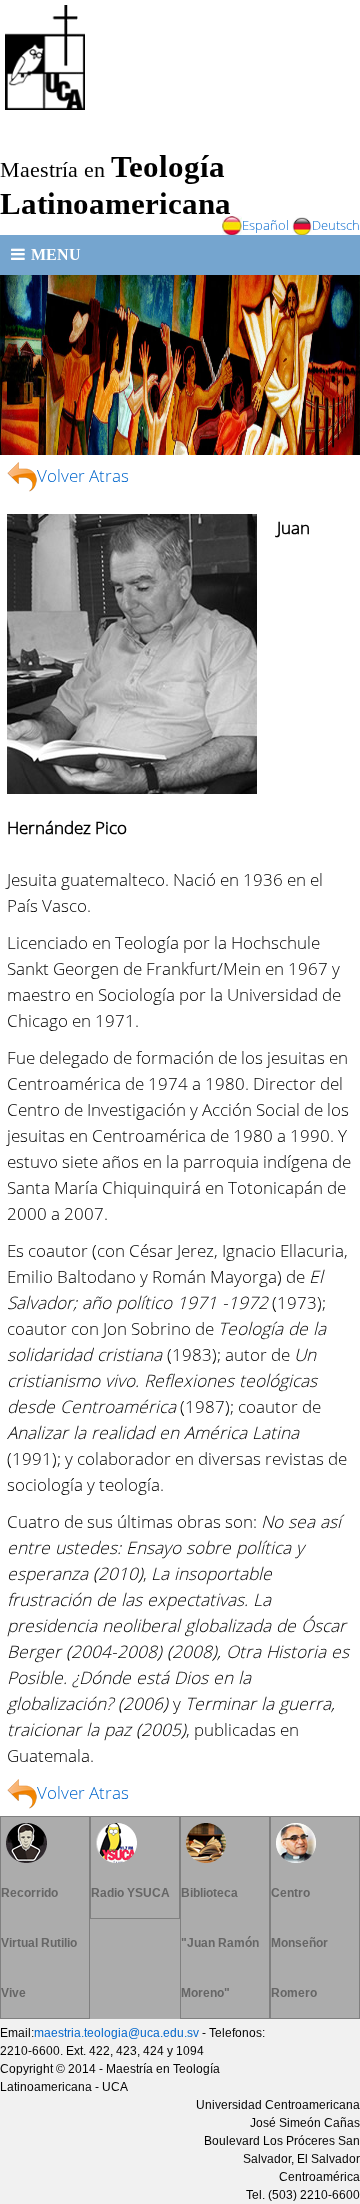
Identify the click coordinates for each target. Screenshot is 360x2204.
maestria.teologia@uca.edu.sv (116, 2033)
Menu (56, 254)
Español (265, 225)
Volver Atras (83, 475)
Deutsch (336, 225)
